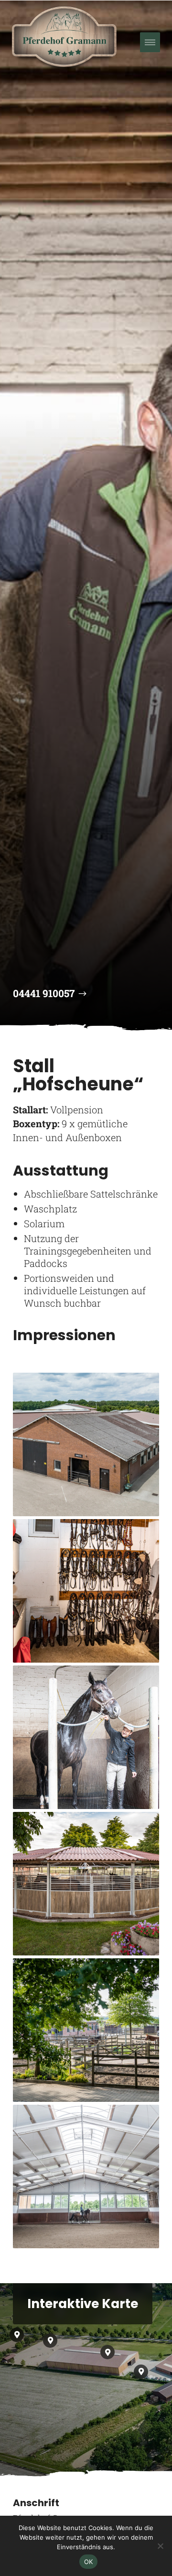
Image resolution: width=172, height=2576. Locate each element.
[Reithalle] (86, 2176)
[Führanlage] (86, 1884)
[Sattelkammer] (86, 1591)
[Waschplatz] (86, 1737)
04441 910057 (44, 993)
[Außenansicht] (86, 1444)
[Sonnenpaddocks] (86, 2030)
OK (89, 2562)
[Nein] (160, 2546)
